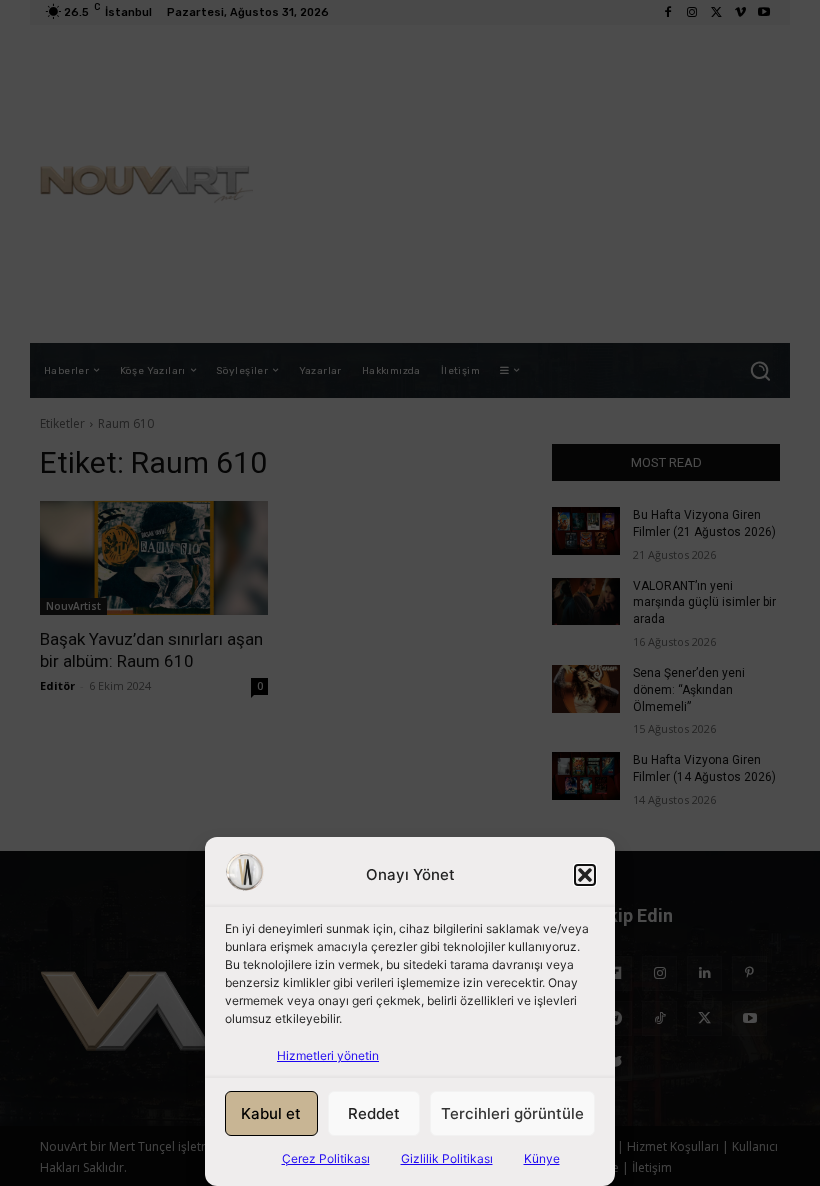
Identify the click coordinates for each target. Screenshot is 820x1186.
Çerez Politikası (326, 1158)
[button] (585, 875)
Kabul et (271, 1113)
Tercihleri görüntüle (512, 1113)
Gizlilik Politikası (447, 1158)
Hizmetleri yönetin (328, 1055)
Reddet (374, 1113)
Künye (542, 1158)
